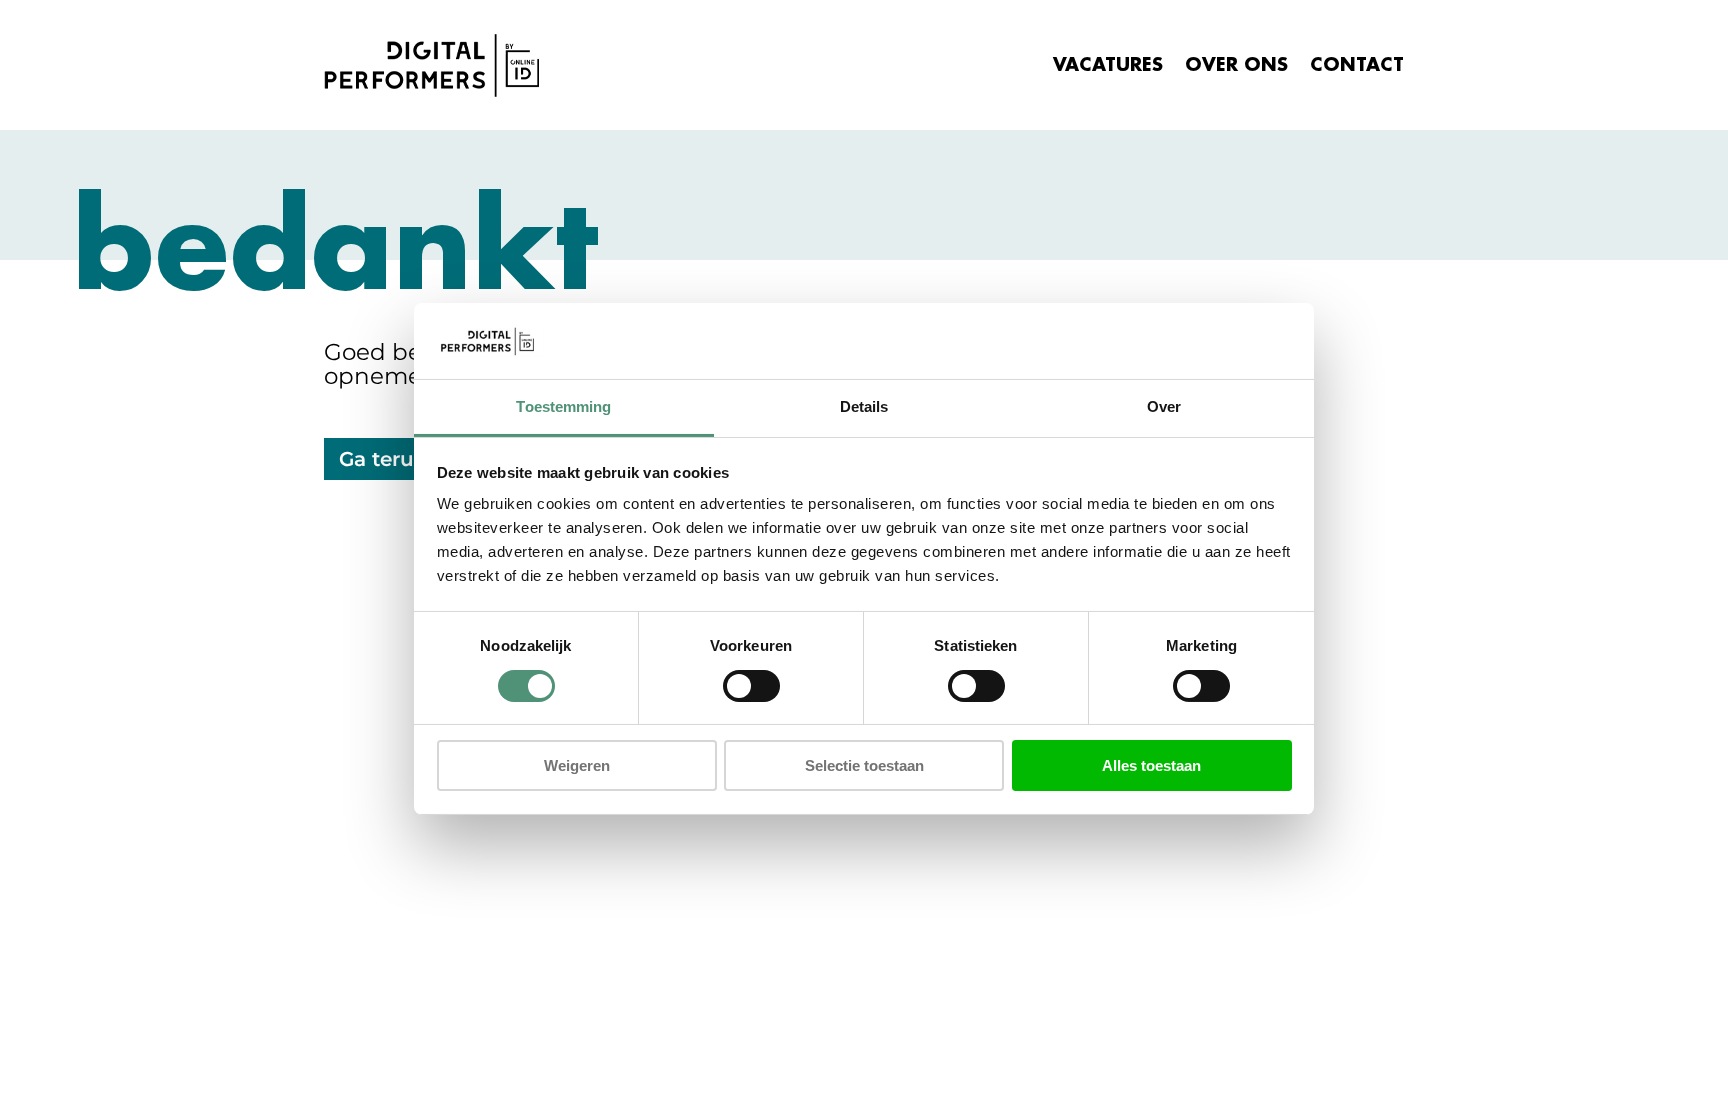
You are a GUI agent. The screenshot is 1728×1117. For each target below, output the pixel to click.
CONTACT (1357, 65)
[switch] (751, 686)
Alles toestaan (1151, 765)
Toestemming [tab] (563, 406)
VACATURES (1108, 65)
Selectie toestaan (864, 765)
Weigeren (577, 765)
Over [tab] (1164, 406)
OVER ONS (1236, 65)
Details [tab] (864, 406)
